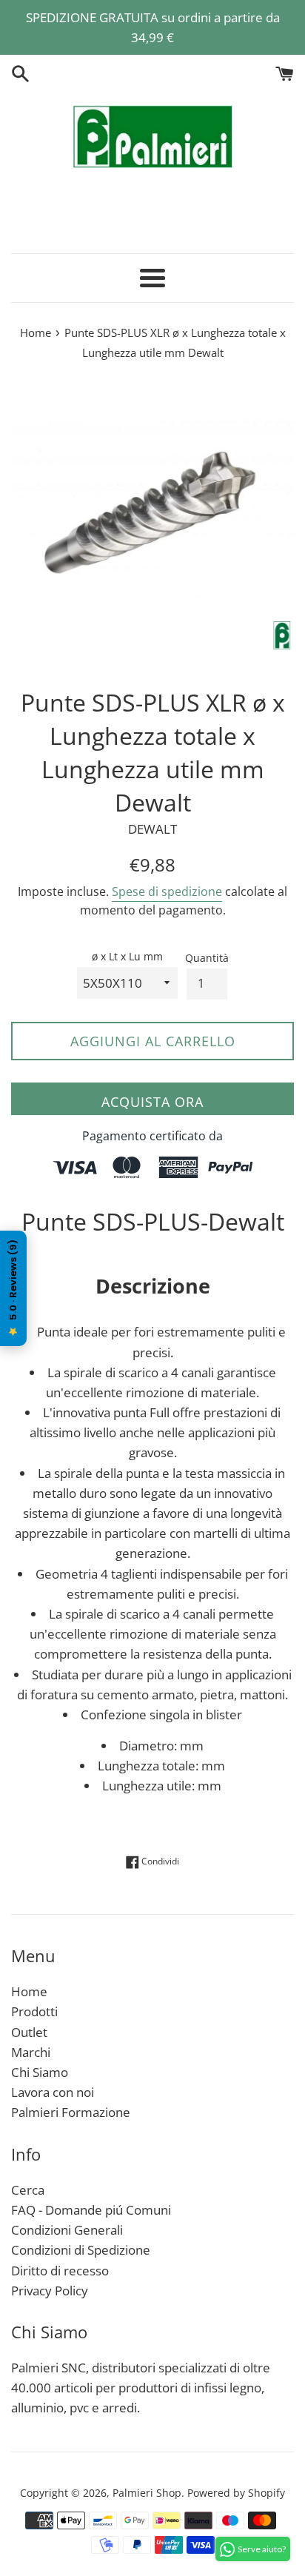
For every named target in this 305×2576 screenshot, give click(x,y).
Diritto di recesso (60, 2271)
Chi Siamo (40, 2072)
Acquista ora (152, 1102)
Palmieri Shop (147, 2493)
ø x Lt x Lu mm (127, 956)
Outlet (29, 2032)
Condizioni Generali (67, 2230)
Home (29, 1991)
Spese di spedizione (167, 891)
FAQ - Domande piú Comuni (91, 2210)
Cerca (28, 2190)
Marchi (31, 2052)
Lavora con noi (53, 2092)
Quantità (207, 958)
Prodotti (34, 2011)
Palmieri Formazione (71, 2112)
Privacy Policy (50, 2291)
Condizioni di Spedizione (81, 2250)
